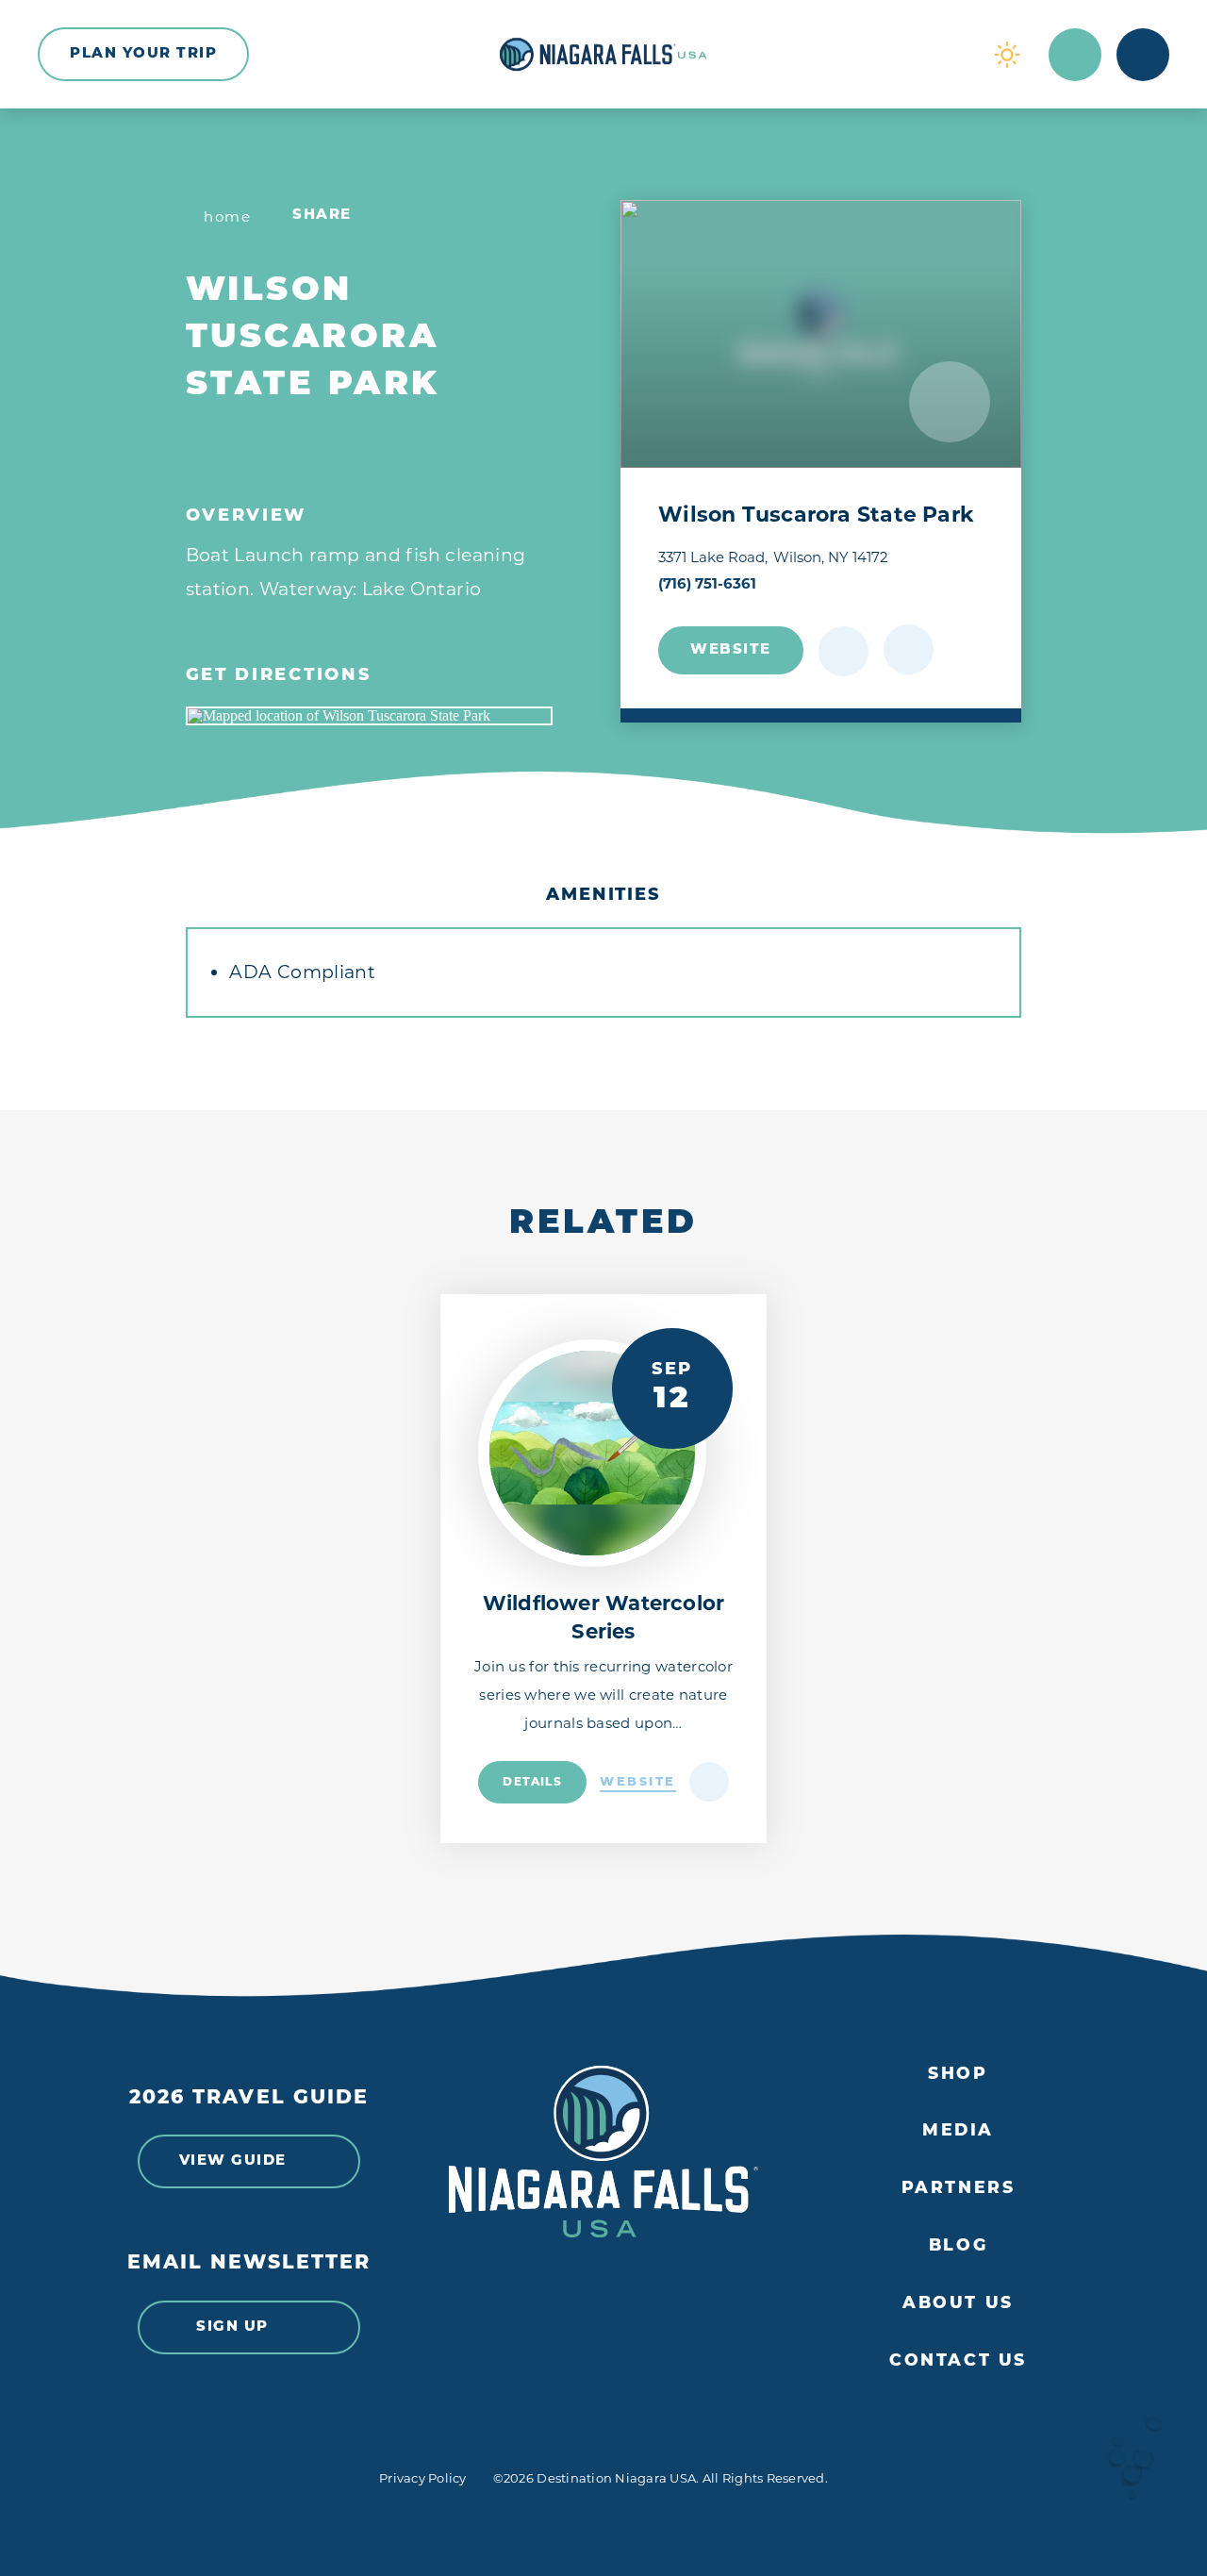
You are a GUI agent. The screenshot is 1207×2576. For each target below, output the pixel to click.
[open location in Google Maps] (369, 716)
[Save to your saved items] (843, 651)
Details (532, 1783)
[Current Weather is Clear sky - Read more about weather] (1007, 55)
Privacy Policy (423, 2478)
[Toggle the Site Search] (1075, 55)
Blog (958, 2246)
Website (731, 650)
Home (227, 216)
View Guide (233, 2161)
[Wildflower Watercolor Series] (592, 1453)
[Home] (603, 55)
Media (958, 2131)
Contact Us (958, 2361)
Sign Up (232, 2327)
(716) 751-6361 (707, 583)
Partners (959, 2189)
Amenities (603, 896)
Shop (958, 2075)
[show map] (909, 649)
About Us (958, 2304)
